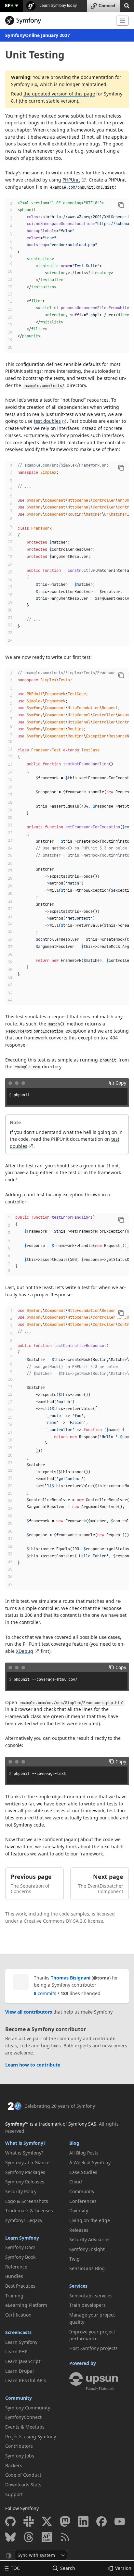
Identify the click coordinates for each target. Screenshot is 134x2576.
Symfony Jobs (20, 2456)
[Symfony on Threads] (29, 2537)
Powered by (83, 2363)
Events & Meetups (25, 2427)
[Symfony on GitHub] (10, 2521)
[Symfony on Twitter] (47, 2521)
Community (19, 2398)
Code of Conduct (23, 2475)
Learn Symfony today (58, 6)
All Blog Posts (84, 2153)
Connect (107, 6)
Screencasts (18, 2332)
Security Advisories (90, 2239)
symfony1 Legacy (24, 2220)
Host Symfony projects (94, 2348)
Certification (18, 2315)
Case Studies (83, 2172)
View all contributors (29, 2012)
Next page (108, 1877)
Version (123, 2568)
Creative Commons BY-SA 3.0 (55, 1921)
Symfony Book (20, 2257)
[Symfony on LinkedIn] (83, 2521)
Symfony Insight (87, 2249)
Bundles (14, 2276)
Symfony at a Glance (27, 2162)
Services (78, 2286)
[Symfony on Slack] (29, 2521)
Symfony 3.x (24, 84)
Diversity (79, 2211)
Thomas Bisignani (71, 1978)
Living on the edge (90, 2220)
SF (9, 5)
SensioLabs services (91, 2296)
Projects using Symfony (31, 2437)
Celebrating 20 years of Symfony (60, 2106)
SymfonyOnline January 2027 (38, 35)
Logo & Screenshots (27, 2201)
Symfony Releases (25, 2182)
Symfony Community (28, 2408)
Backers (14, 2465)
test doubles (47, 421)
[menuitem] (35, 2153)
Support (14, 2494)
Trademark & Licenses (29, 2211)
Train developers (87, 2305)
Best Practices (20, 2286)
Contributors (19, 2446)
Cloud (76, 2182)
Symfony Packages (25, 2172)
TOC (15, 2568)
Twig (74, 2259)
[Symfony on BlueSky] (10, 2537)
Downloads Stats (23, 2485)
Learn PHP (16, 2351)
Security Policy (21, 2191)
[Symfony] (58, 20)
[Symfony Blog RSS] (65, 2537)
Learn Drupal (20, 2371)
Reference (16, 2267)
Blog (74, 2143)
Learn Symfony (22, 2238)
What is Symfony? (25, 2143)
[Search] (127, 5)
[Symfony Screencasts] (47, 2537)
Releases (79, 2230)
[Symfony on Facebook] (101, 2521)
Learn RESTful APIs (26, 2380)
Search (68, 2568)
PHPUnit (71, 180)
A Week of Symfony (90, 2162)
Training (14, 2296)
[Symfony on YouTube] (120, 2521)
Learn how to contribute (33, 2065)
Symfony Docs (20, 2247)
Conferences (83, 2201)
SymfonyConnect (23, 2417)
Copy (121, 1083)
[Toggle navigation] (122, 21)
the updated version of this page (59, 94)
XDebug (25, 1651)
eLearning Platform (26, 2305)
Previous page (31, 1877)
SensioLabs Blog (87, 2268)
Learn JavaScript (23, 2361)
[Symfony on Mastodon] (65, 2521)
